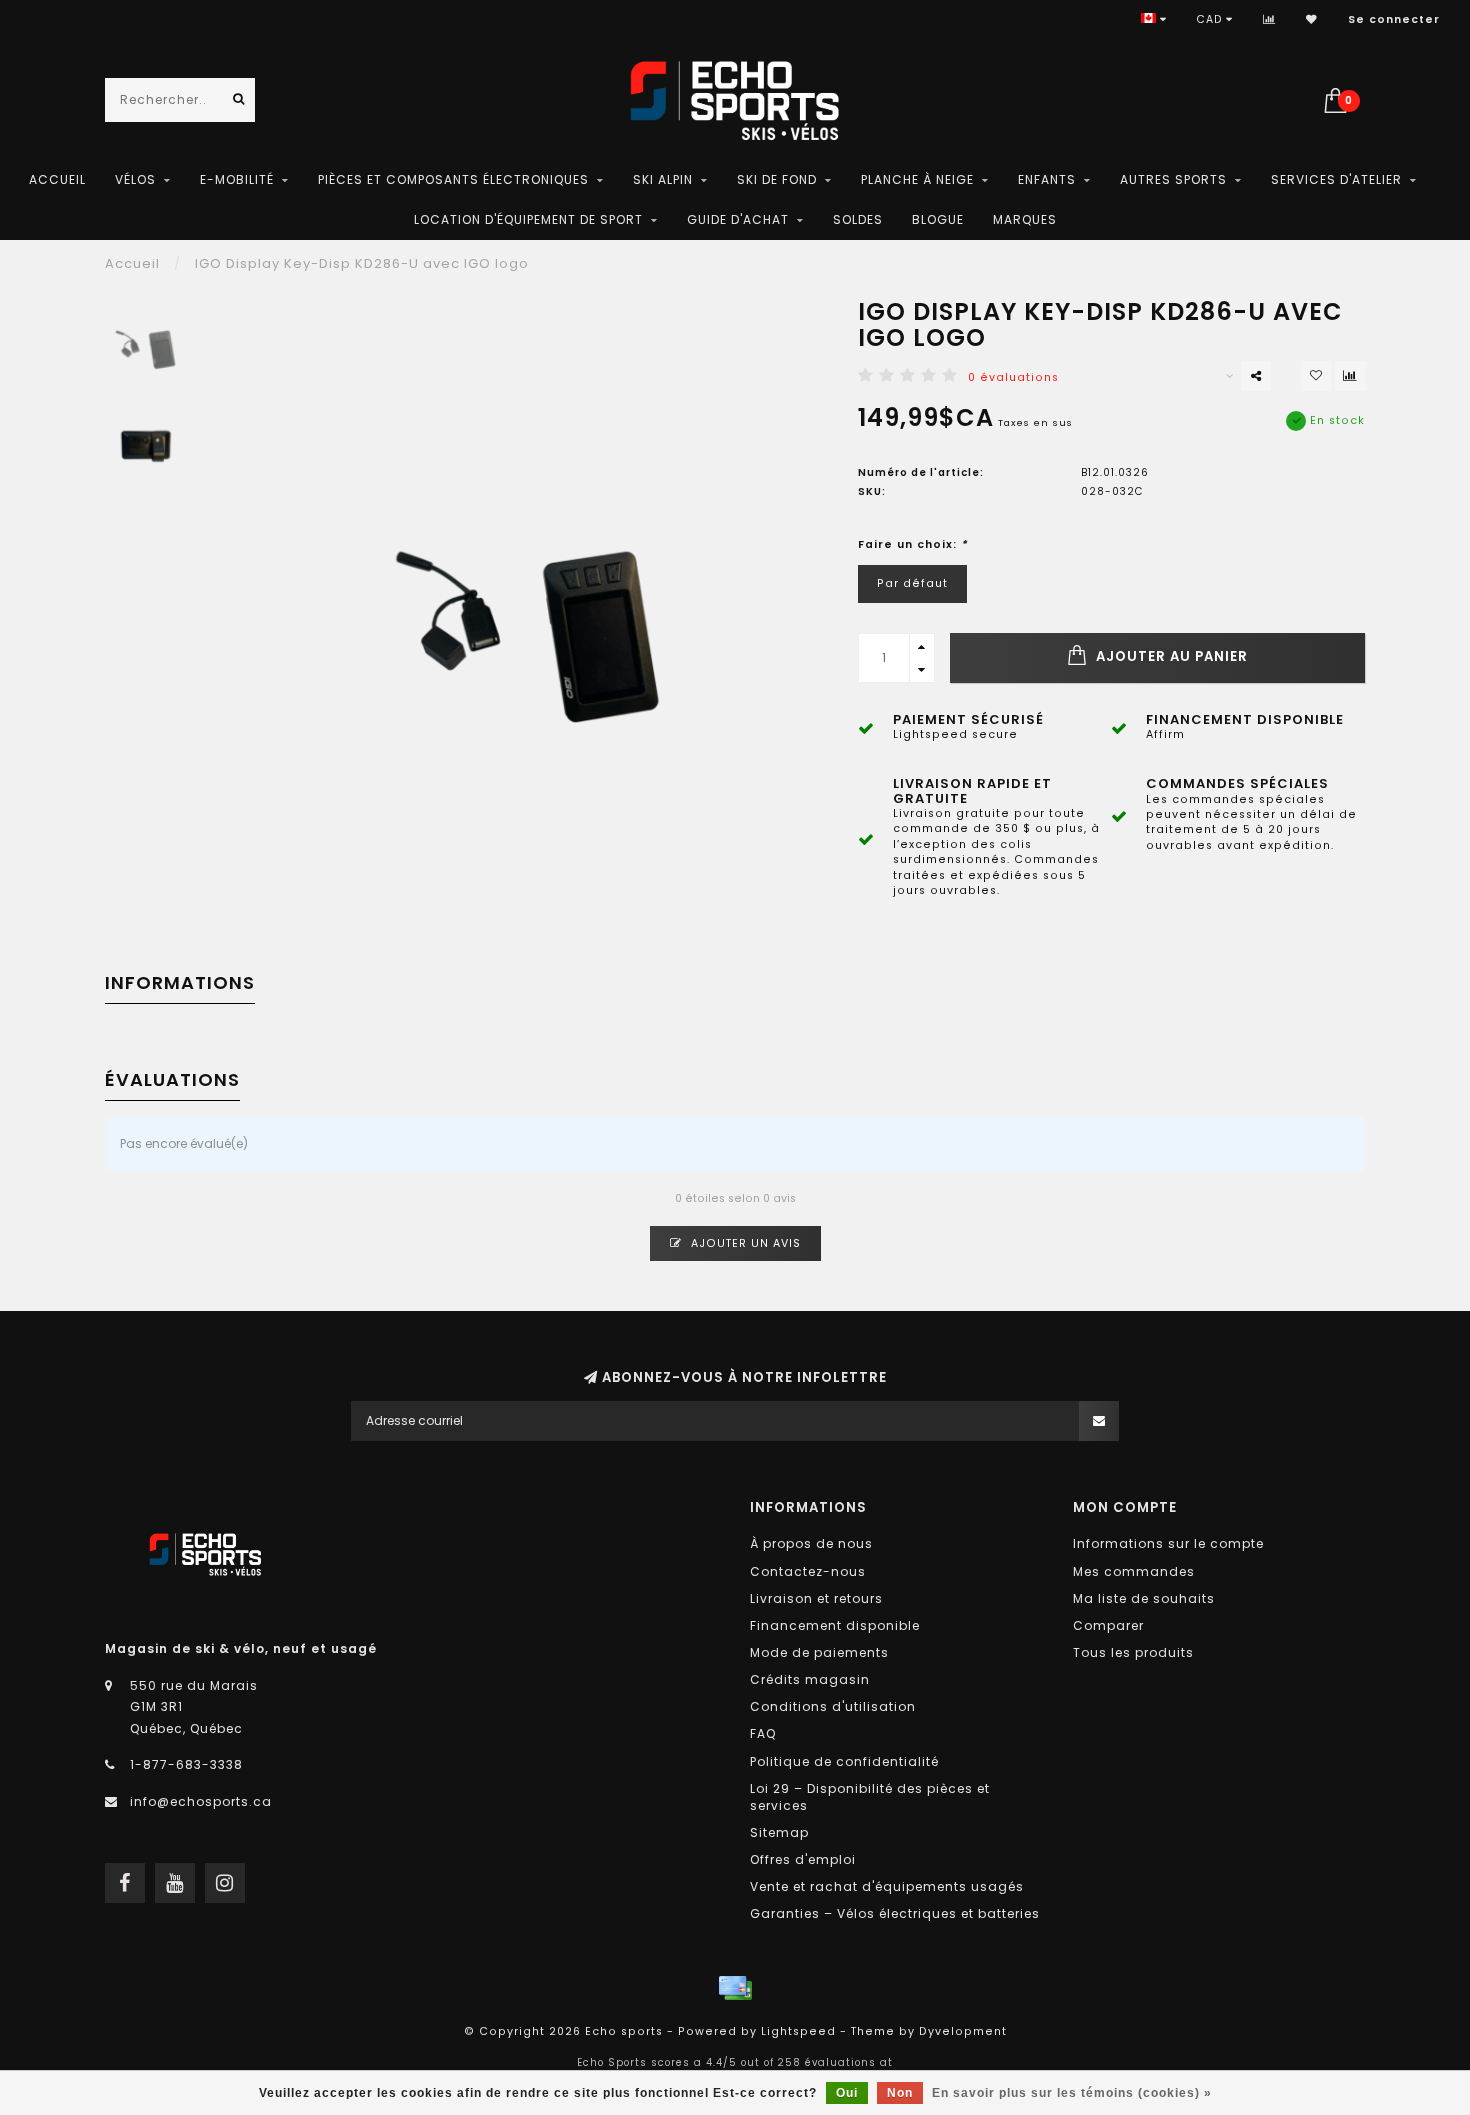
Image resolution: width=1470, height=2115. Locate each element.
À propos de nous (811, 1543)
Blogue (938, 219)
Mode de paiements (819, 1652)
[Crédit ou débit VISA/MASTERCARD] (735, 1988)
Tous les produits (1133, 1652)
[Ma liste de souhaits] (1312, 19)
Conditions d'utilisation (833, 1706)
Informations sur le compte (1168, 1543)
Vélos (135, 179)
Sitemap (779, 1832)
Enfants (1047, 179)
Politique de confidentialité (844, 1761)
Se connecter (1394, 19)
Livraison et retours (816, 1598)
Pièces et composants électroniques (453, 179)
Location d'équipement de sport (528, 219)
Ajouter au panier (1170, 656)
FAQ (763, 1733)
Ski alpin (663, 179)
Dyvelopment (963, 2031)
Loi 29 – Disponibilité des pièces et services (870, 1797)
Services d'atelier (1336, 179)
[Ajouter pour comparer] (1350, 376)
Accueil (57, 179)
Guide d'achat (738, 219)
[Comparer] (1269, 19)
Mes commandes (1134, 1571)
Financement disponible (835, 1625)
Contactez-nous (808, 1571)
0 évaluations (1013, 377)
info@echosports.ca (201, 1801)
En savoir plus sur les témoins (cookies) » (1072, 2093)
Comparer (1108, 1625)
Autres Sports (1173, 179)
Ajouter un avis (744, 1243)
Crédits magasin (810, 1679)
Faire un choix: (913, 544)
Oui (847, 2093)
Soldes (858, 219)
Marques (1025, 219)
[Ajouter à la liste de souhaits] (1316, 376)
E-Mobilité (237, 179)
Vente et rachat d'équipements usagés (887, 1886)
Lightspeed (798, 2031)
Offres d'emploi (803, 1859)
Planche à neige (917, 179)
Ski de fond (777, 179)
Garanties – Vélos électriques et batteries (895, 1913)
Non (900, 2093)
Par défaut (912, 583)
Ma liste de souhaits (1144, 1598)
